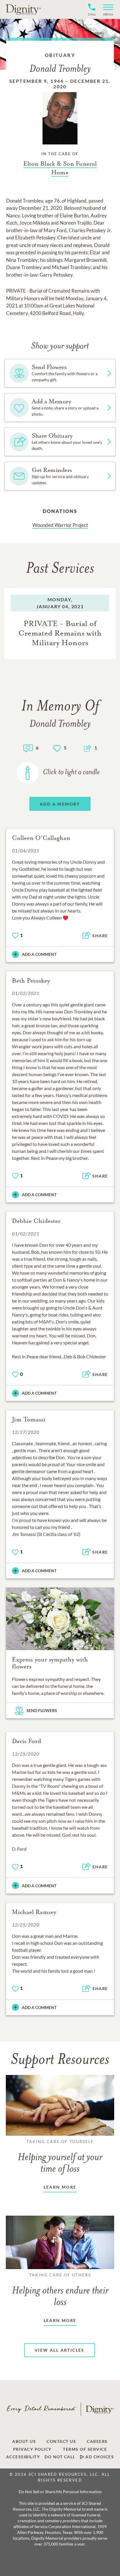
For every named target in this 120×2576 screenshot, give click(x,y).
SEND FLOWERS (42, 1710)
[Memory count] (28, 748)
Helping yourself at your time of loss (60, 2157)
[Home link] (23, 9)
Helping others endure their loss (60, 2290)
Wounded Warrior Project (60, 525)
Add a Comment (39, 954)
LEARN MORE (60, 2187)
